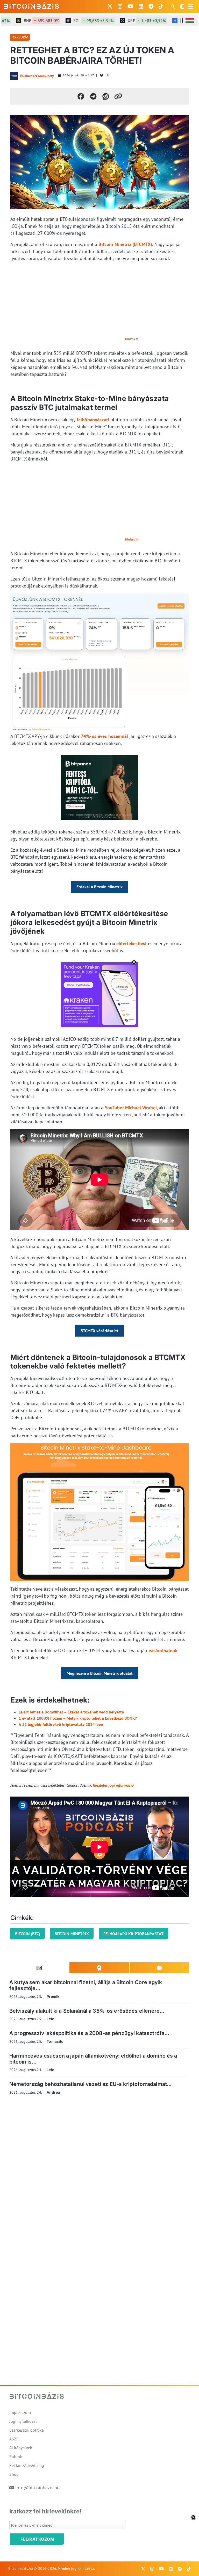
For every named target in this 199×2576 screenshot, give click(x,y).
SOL (76, 21)
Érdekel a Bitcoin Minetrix (99, 887)
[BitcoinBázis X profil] (110, 6)
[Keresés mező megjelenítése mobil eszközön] (173, 6)
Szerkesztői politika (27, 2430)
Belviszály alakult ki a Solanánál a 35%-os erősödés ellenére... (87, 2011)
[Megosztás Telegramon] (93, 96)
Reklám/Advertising (27, 2465)
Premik (53, 1996)
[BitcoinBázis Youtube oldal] (130, 6)
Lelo (51, 2019)
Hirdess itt (132, 339)
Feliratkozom (37, 2539)
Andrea (53, 2092)
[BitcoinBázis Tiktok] (161, 6)
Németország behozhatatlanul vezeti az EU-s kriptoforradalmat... (90, 2084)
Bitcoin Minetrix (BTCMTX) (125, 244)
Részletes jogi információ (113, 1785)
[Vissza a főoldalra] (32, 5)
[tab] (39, 1968)
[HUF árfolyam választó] (190, 21)
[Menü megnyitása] (191, 6)
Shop (14, 2474)
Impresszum (20, 2412)
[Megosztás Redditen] (106, 96)
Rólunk (16, 2457)
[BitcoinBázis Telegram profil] (151, 6)
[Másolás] (118, 96)
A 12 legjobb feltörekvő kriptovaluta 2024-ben (61, 1724)
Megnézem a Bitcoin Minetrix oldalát (100, 1673)
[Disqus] (99, 2171)
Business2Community (37, 76)
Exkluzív (20, 37)
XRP (129, 21)
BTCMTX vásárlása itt (99, 1331)
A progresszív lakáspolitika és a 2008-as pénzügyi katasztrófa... (89, 2033)
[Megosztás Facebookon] (81, 96)
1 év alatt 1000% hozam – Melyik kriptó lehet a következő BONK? (78, 1718)
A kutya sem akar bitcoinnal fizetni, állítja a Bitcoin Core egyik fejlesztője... (86, 1985)
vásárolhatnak (163, 1650)
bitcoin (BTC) (28, 1934)
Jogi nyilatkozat (23, 2421)
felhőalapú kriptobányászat (133, 1934)
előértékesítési (131, 943)
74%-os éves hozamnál (105, 736)
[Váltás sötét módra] (182, 6)
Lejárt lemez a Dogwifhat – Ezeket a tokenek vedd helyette (71, 1712)
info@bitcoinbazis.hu (37, 2488)
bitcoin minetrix (72, 1934)
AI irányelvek (21, 2448)
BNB (24, 21)
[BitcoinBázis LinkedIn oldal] (141, 6)
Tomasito (55, 2041)
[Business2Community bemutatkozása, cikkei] (14, 76)
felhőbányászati (93, 420)
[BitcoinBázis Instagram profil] (120, 6)
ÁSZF (14, 2439)
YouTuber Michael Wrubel (131, 1108)
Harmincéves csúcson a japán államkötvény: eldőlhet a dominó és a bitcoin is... (93, 2059)
